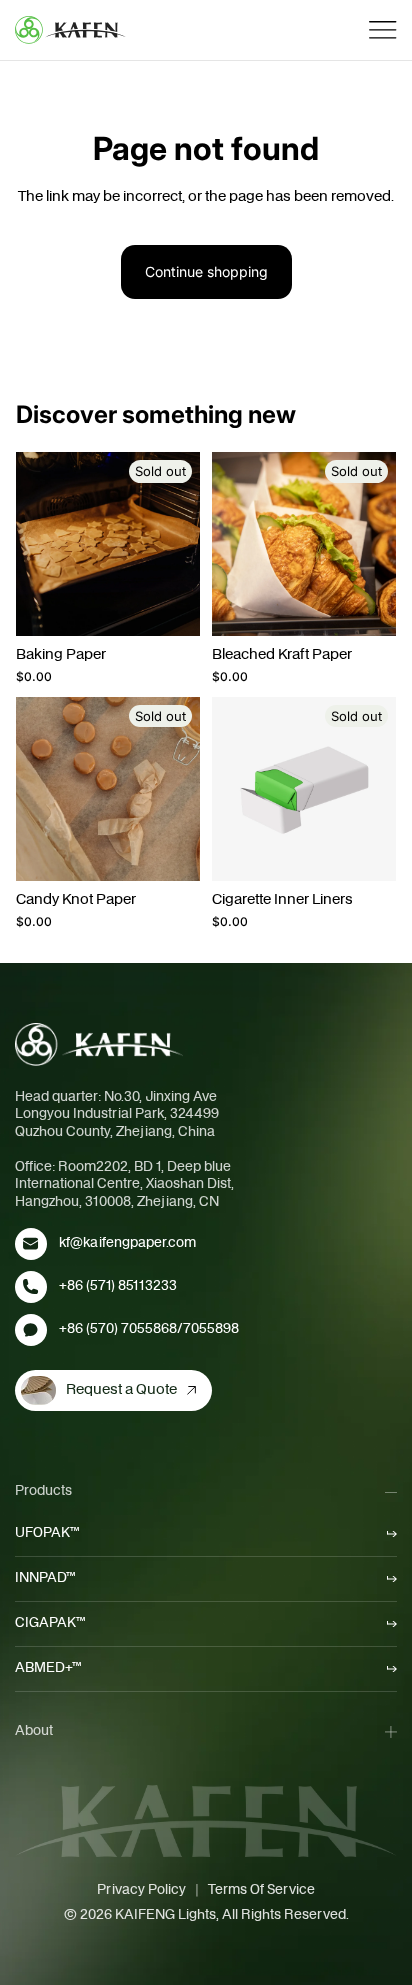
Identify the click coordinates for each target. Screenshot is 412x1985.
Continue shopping (206, 271)
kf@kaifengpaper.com (127, 1243)
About (34, 1731)
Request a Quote (121, 1390)
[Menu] (383, 30)
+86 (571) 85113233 (118, 1286)
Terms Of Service (261, 1890)
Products (43, 1491)
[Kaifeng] (99, 1044)
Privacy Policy (141, 1890)
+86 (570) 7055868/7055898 (149, 1329)
